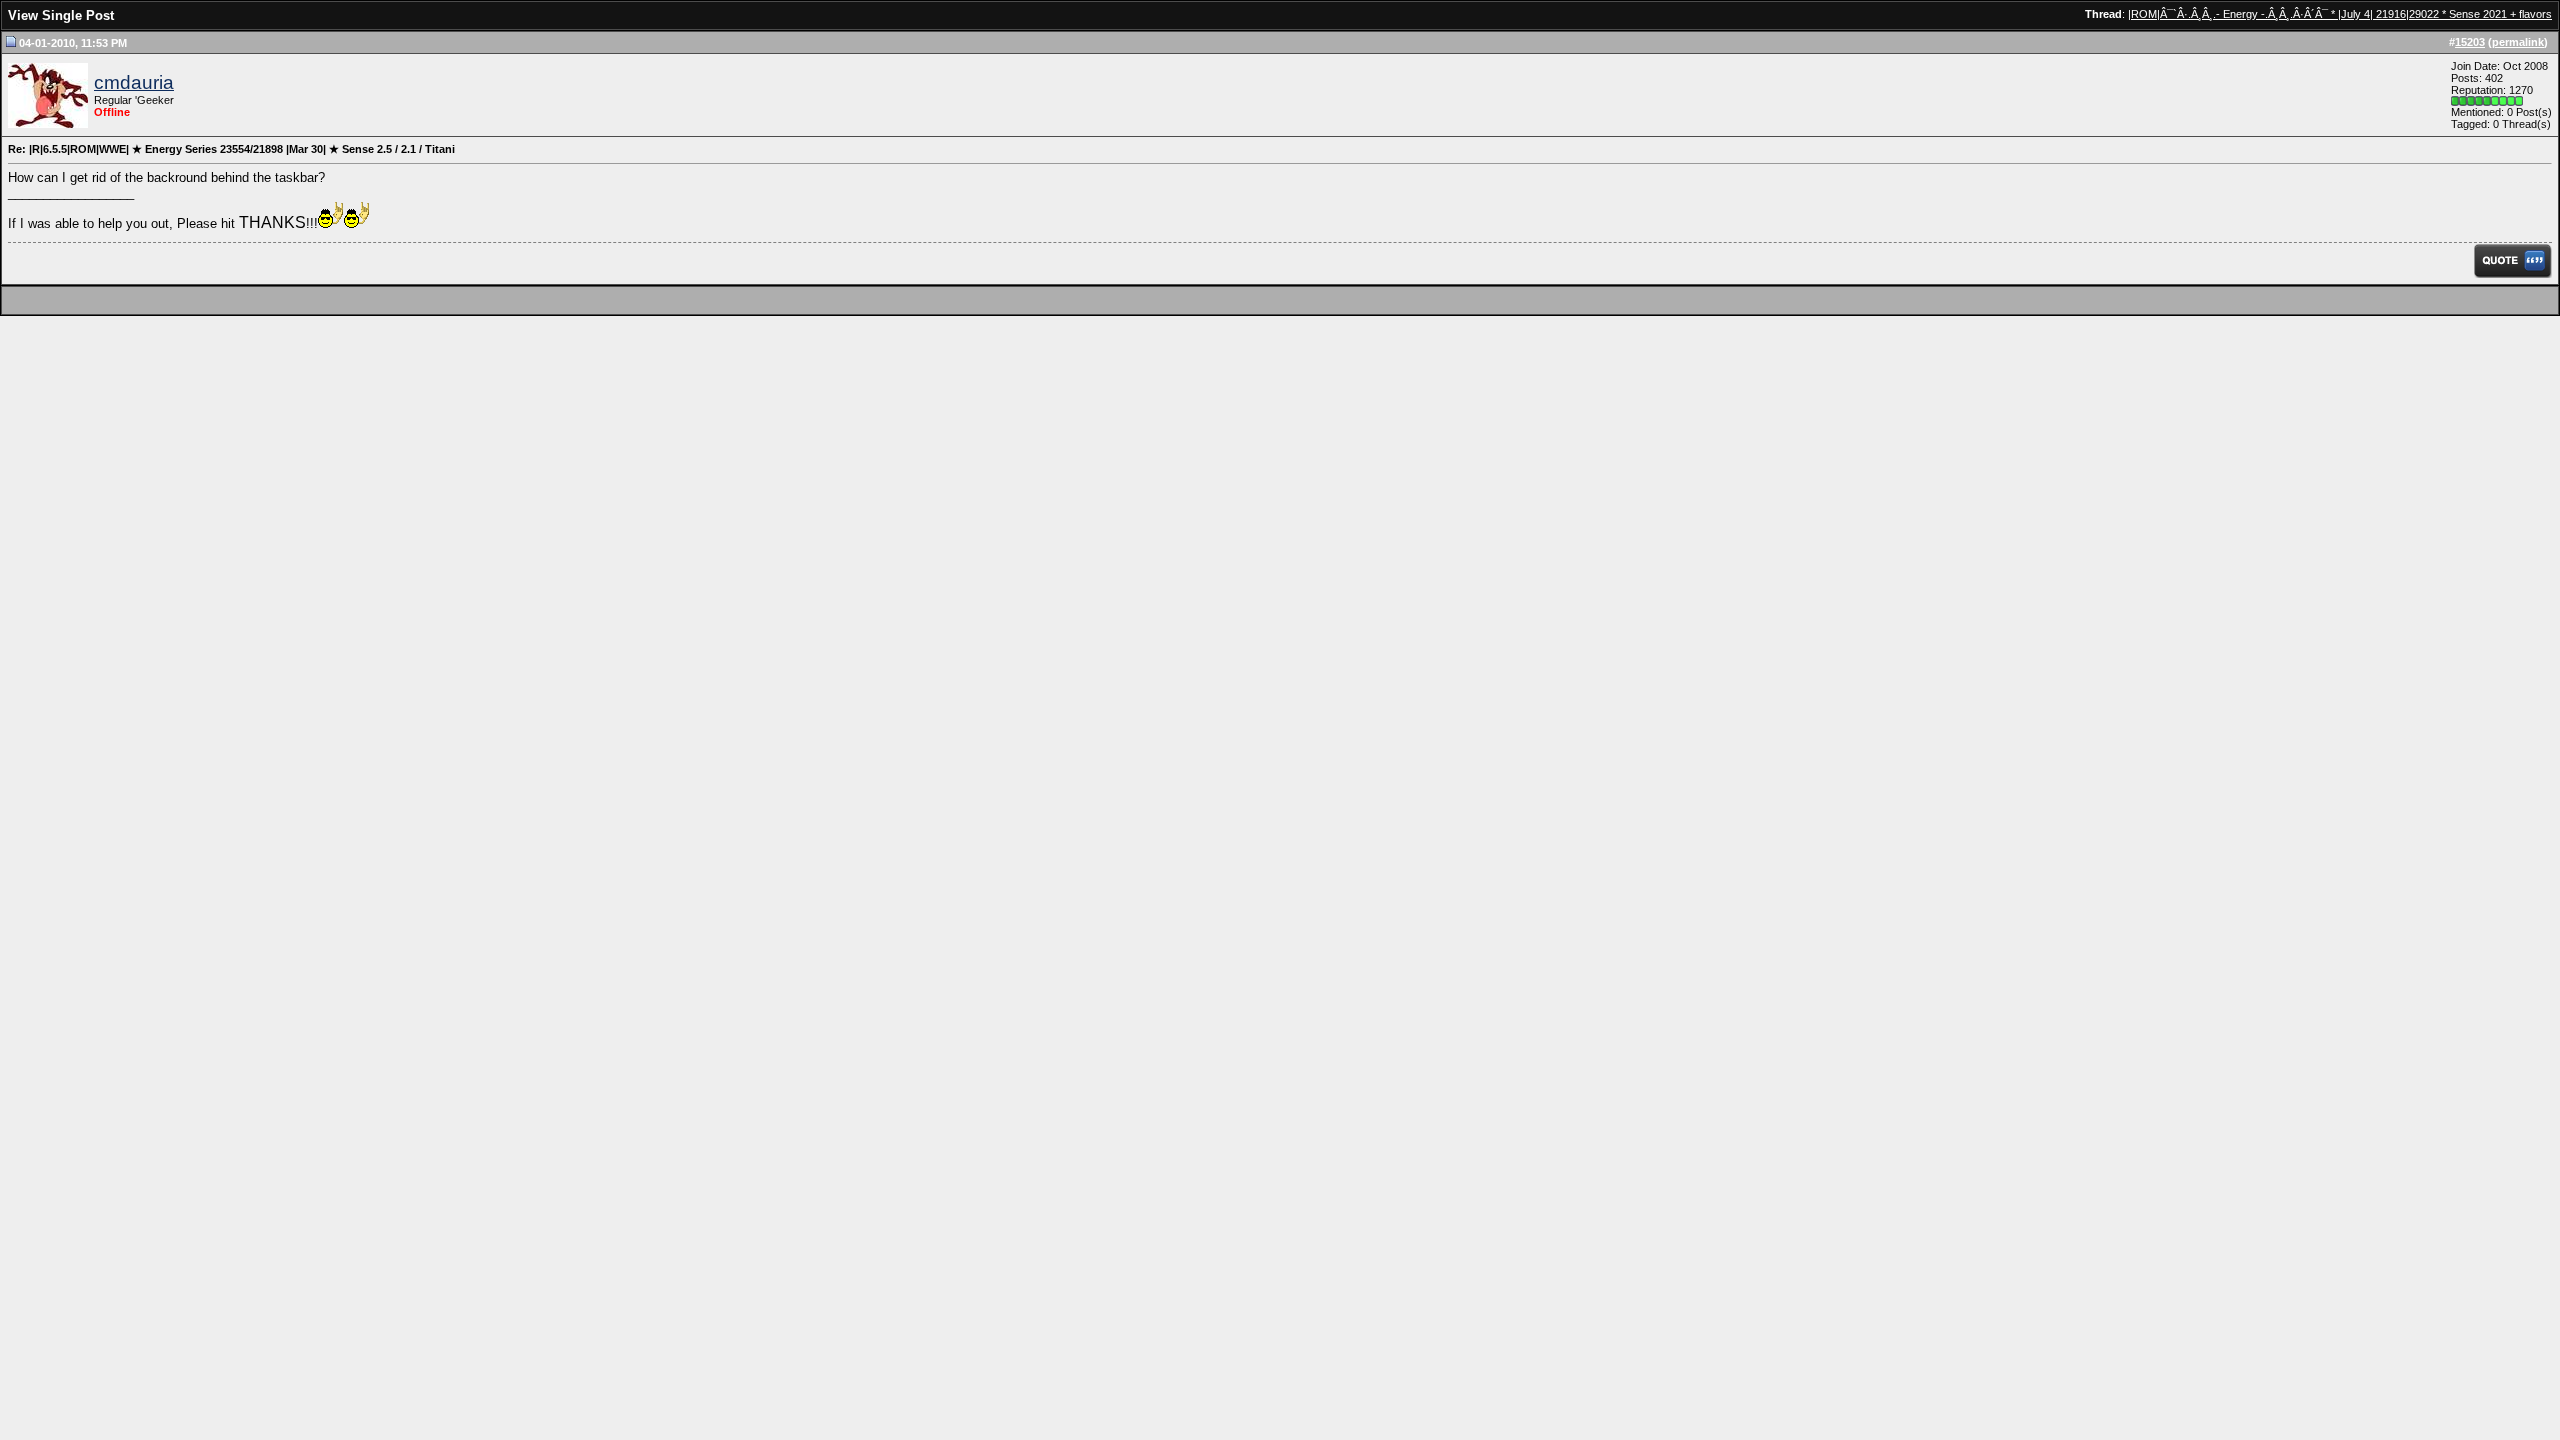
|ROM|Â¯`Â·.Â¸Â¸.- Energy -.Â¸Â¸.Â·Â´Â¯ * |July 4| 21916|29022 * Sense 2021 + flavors (2340, 14)
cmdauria (134, 82)
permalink (2518, 42)
